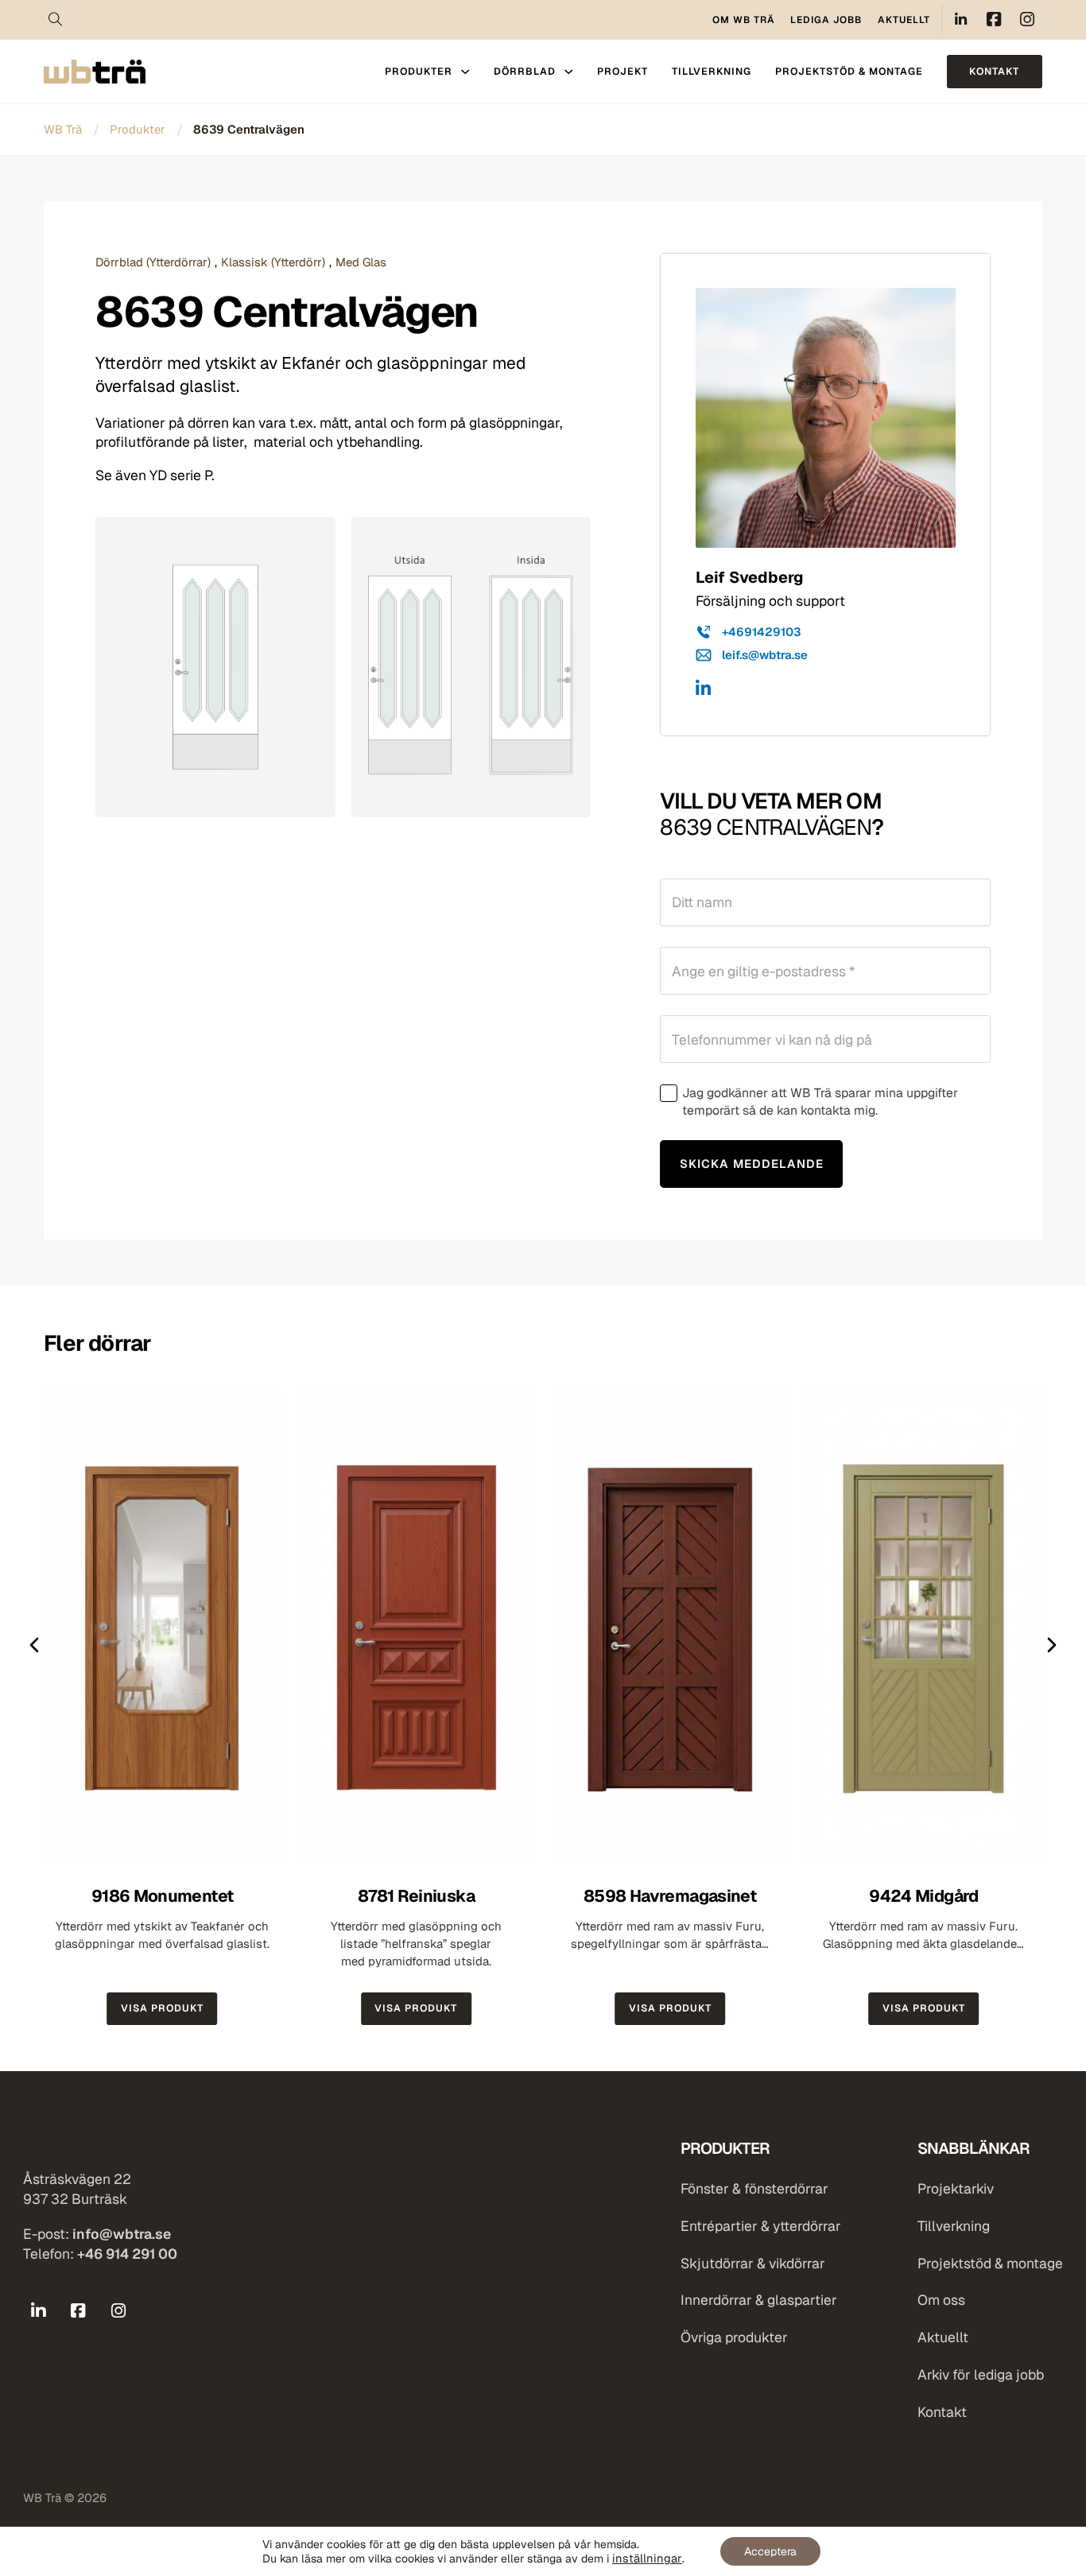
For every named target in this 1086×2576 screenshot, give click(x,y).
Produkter (419, 71)
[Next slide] (1052, 1645)
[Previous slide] (34, 1645)
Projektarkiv (956, 2189)
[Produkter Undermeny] (465, 72)
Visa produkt (162, 2008)
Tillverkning (712, 71)
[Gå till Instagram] (118, 2311)
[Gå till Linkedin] (703, 691)
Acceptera (770, 2551)
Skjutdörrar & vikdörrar (753, 2264)
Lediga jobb (826, 20)
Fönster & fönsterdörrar (754, 2189)
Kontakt (994, 71)
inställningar (647, 2559)
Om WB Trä (744, 20)
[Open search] (56, 20)
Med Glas (361, 262)
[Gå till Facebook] (78, 2311)
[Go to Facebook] (994, 19)
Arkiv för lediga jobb (981, 2375)
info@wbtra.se (122, 2234)
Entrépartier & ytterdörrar (761, 2226)
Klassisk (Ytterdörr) (273, 262)
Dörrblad (525, 71)
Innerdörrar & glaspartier (759, 2300)
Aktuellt (904, 20)
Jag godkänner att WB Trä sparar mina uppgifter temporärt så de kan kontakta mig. (820, 1102)
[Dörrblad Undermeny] (568, 72)
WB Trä (63, 129)
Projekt (623, 71)
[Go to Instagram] (1028, 19)
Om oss (941, 2300)
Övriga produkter (734, 2337)
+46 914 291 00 (127, 2254)
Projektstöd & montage (849, 71)
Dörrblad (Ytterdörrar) (153, 262)
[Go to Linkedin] (961, 19)
